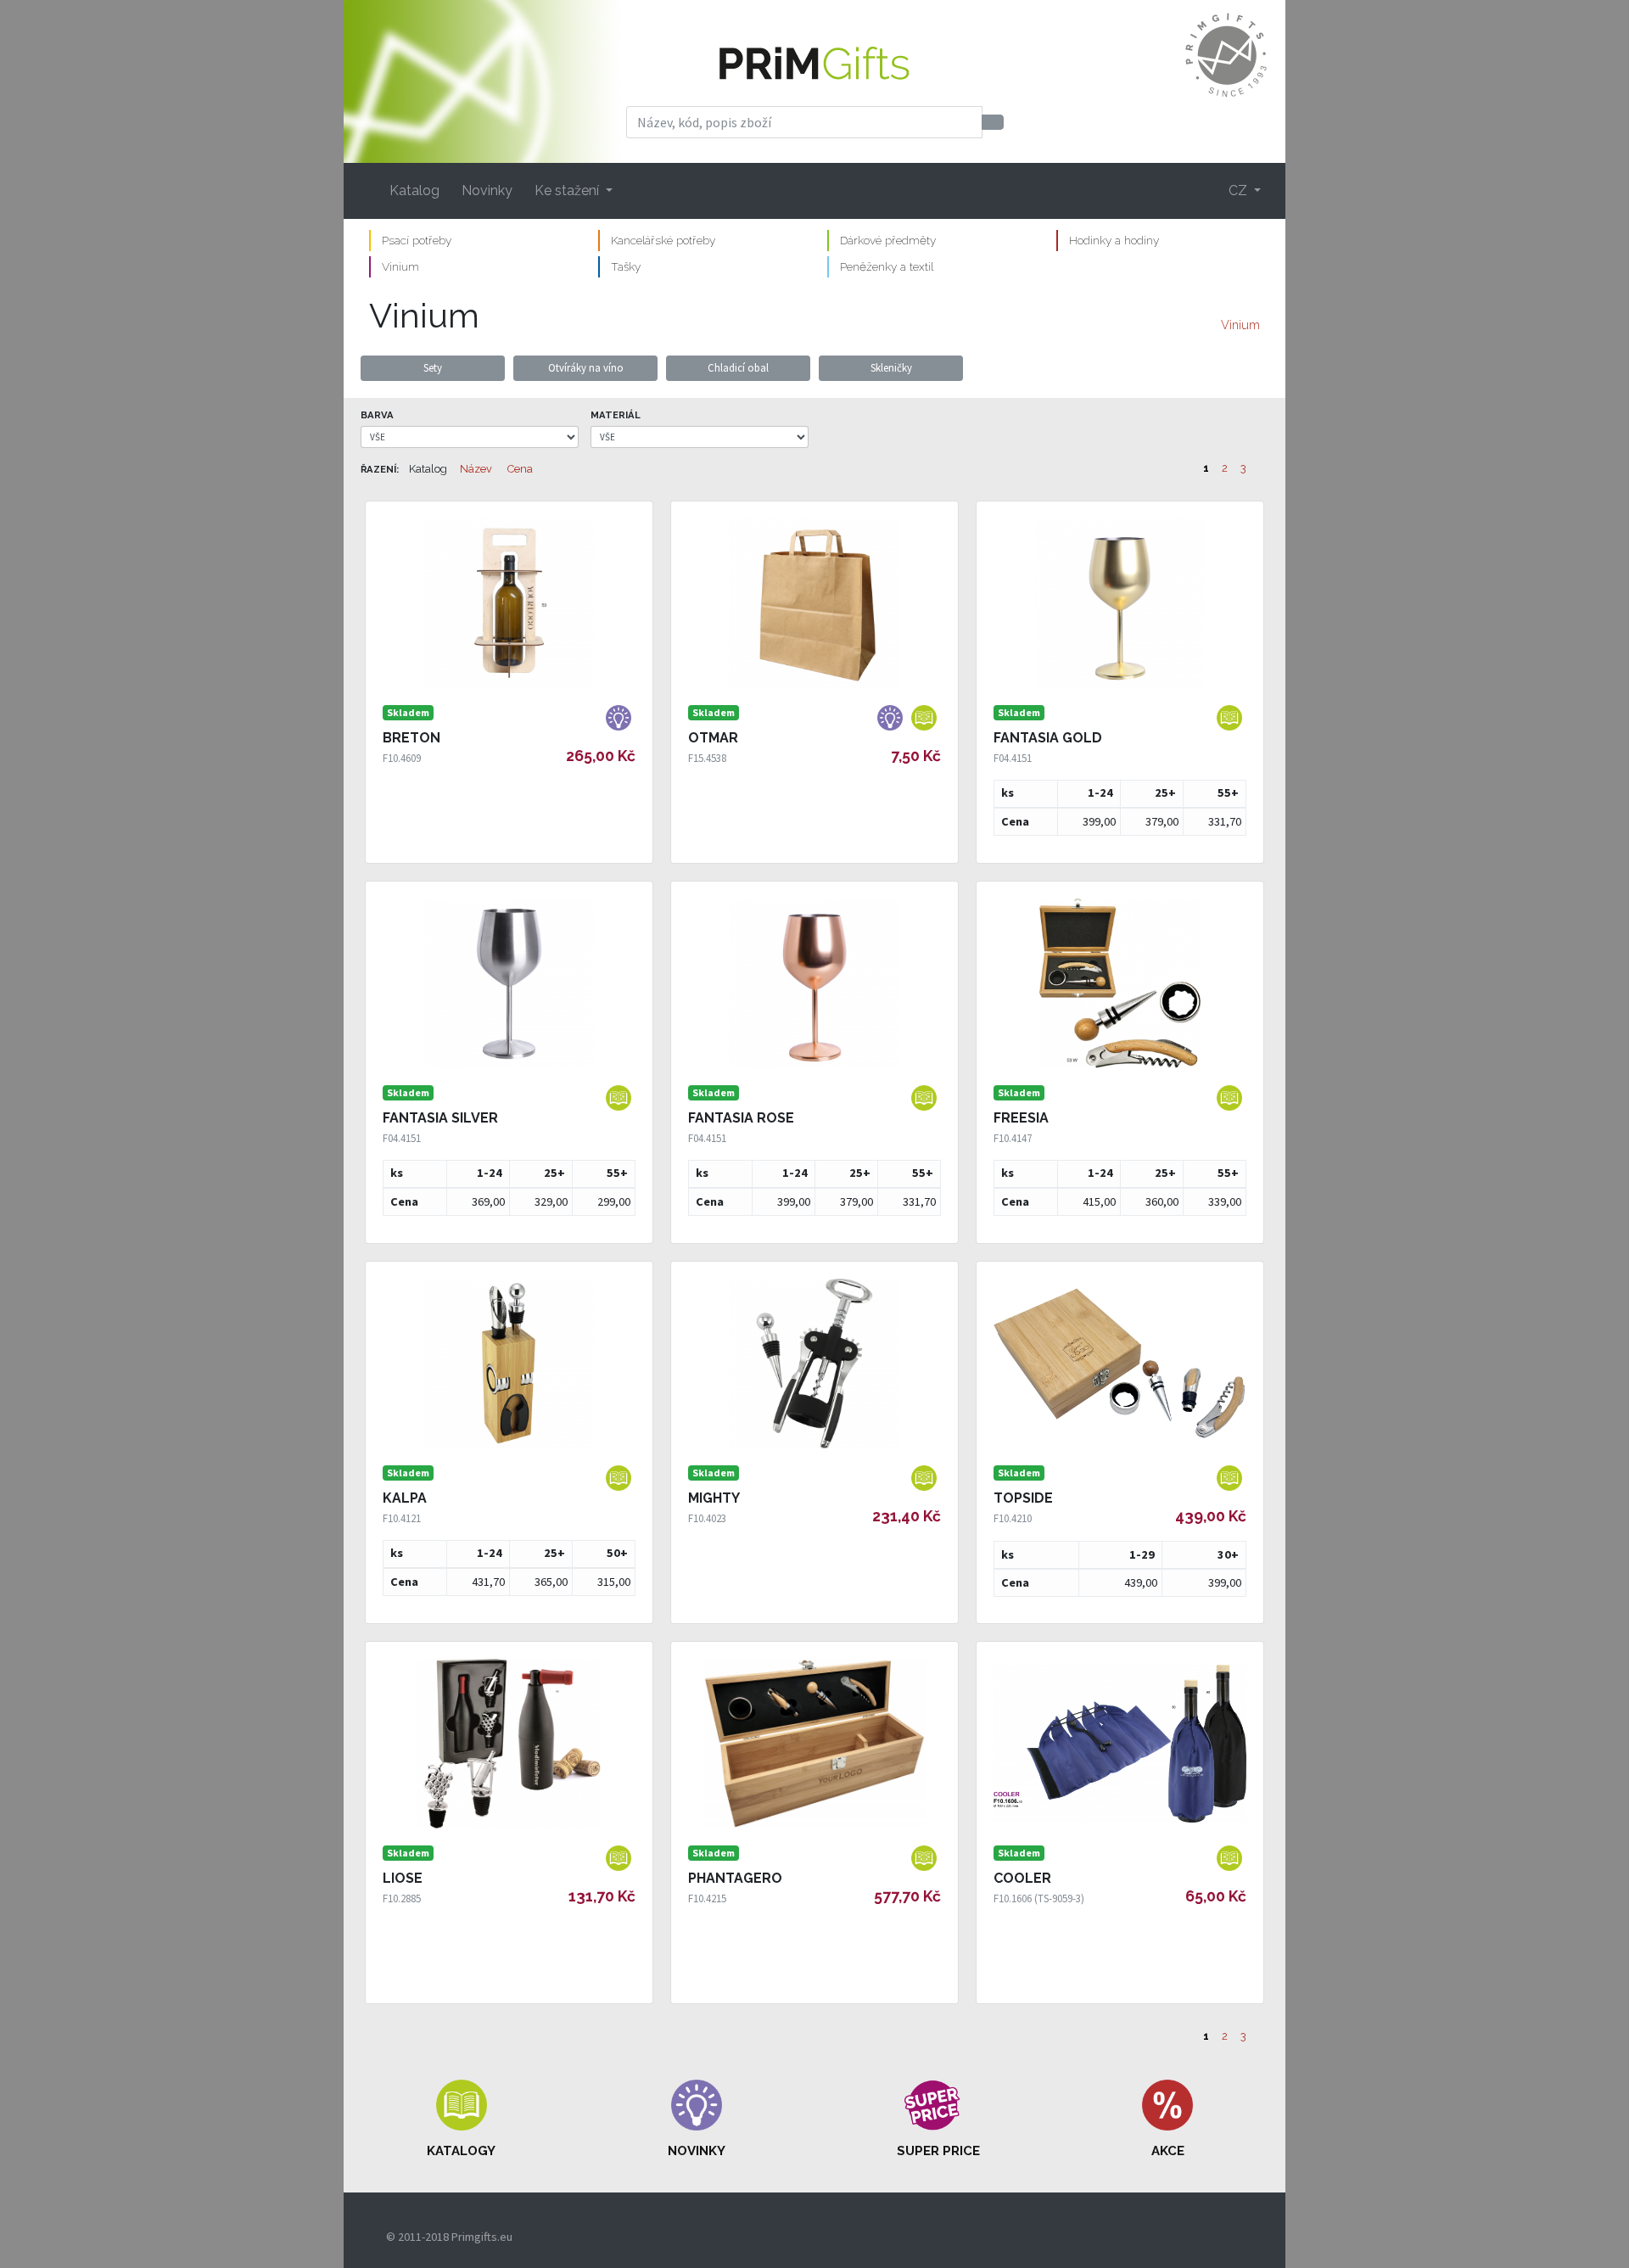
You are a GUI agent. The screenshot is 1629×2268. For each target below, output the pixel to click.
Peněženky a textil (887, 266)
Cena (520, 469)
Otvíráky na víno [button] (586, 367)
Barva (377, 415)
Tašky (626, 266)
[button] (462, 2120)
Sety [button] (433, 367)
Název (476, 469)
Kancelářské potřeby (663, 240)
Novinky (487, 190)
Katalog (414, 190)
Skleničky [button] (891, 367)
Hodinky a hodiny (1114, 240)
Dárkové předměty (888, 240)
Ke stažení (568, 190)
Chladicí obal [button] (738, 367)
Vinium (400, 266)
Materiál (616, 415)
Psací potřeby (417, 240)
